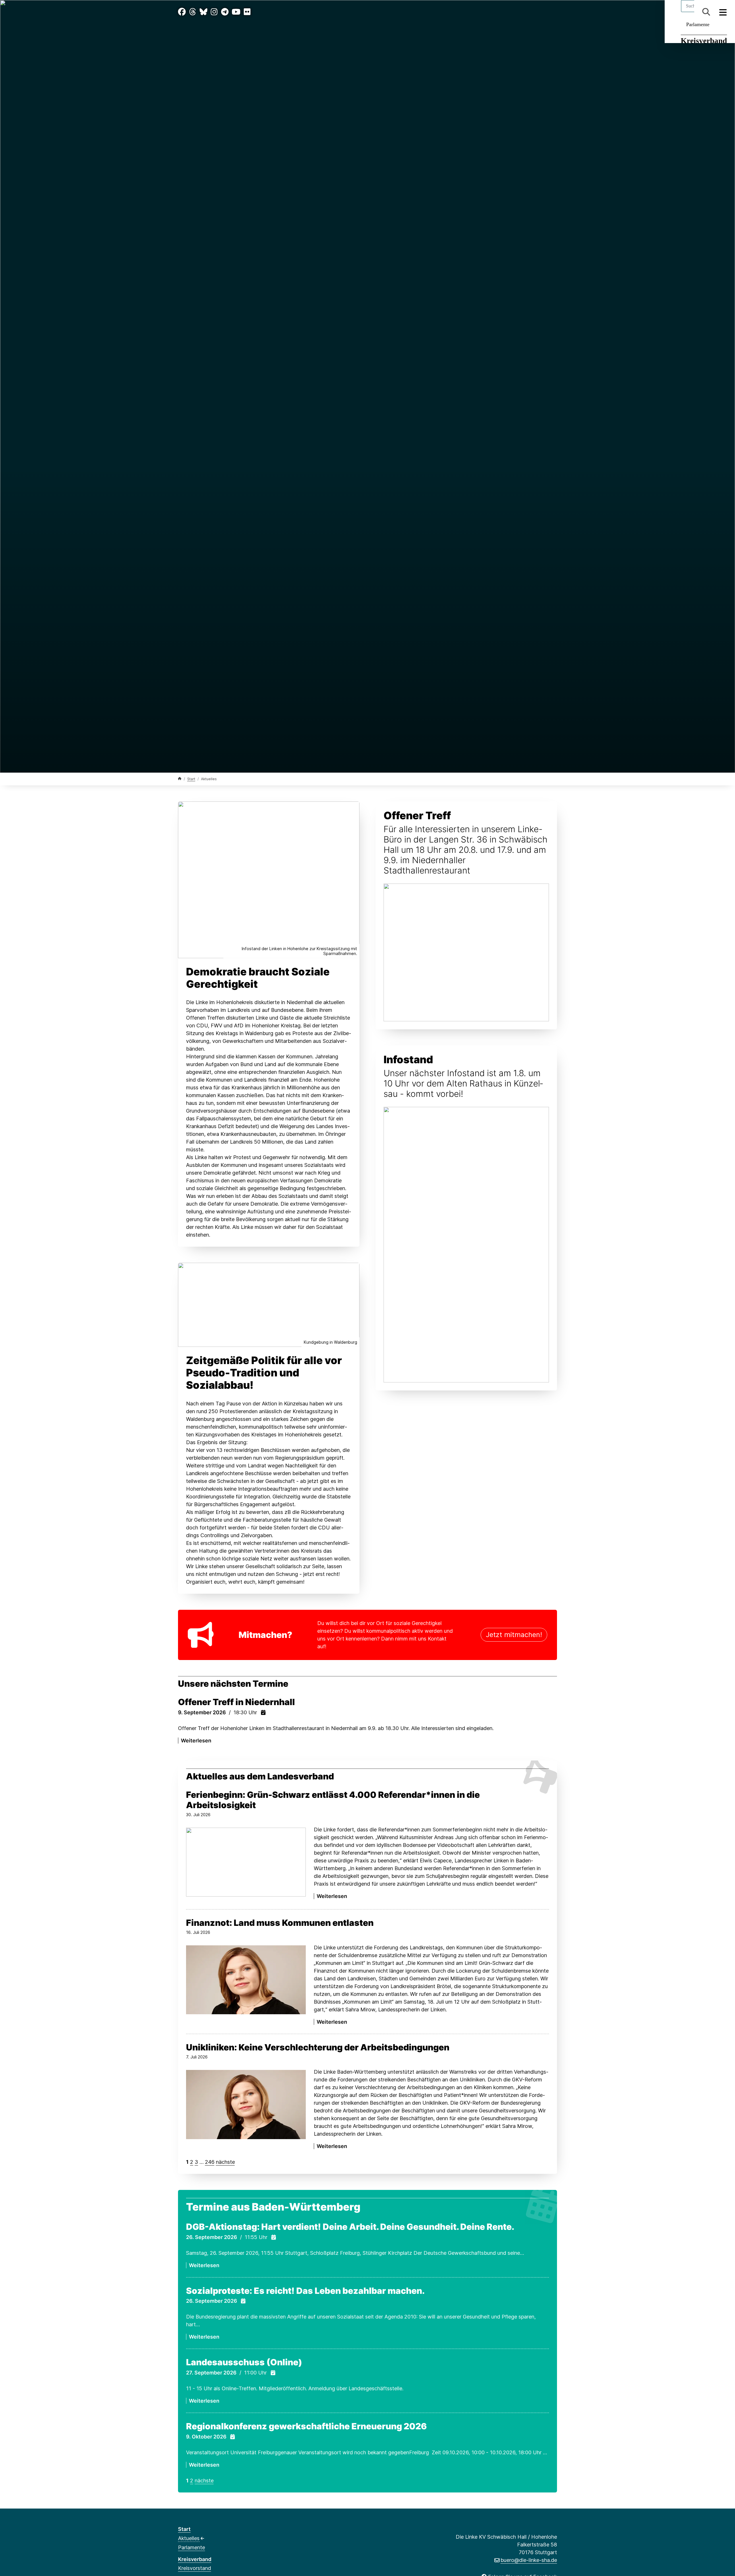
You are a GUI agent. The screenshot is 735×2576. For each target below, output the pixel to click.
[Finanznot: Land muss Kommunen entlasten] (246, 1980)
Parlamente (698, 24)
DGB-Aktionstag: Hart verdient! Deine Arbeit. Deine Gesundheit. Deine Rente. (350, 2227)
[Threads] (193, 12)
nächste (225, 2162)
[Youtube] (236, 12)
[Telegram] (225, 12)
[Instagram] (214, 12)
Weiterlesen (196, 1741)
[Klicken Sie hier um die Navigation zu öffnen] (723, 12)
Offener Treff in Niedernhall (236, 1702)
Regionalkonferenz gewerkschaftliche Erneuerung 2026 (306, 2426)
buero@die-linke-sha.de (529, 2560)
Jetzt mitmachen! (514, 1635)
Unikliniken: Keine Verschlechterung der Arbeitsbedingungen (318, 2047)
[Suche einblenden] (706, 12)
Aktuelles (189, 2538)
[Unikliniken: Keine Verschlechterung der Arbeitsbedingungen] (246, 2105)
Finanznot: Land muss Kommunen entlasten (280, 1923)
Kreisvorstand (195, 2568)
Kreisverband (704, 41)
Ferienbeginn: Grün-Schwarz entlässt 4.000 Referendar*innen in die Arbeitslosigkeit (333, 1800)
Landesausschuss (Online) (244, 2362)
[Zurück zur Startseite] (180, 779)
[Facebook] (182, 12)
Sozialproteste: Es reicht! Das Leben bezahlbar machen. (305, 2291)
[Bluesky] (203, 12)
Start (191, 779)
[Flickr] (247, 12)
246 (210, 2162)
